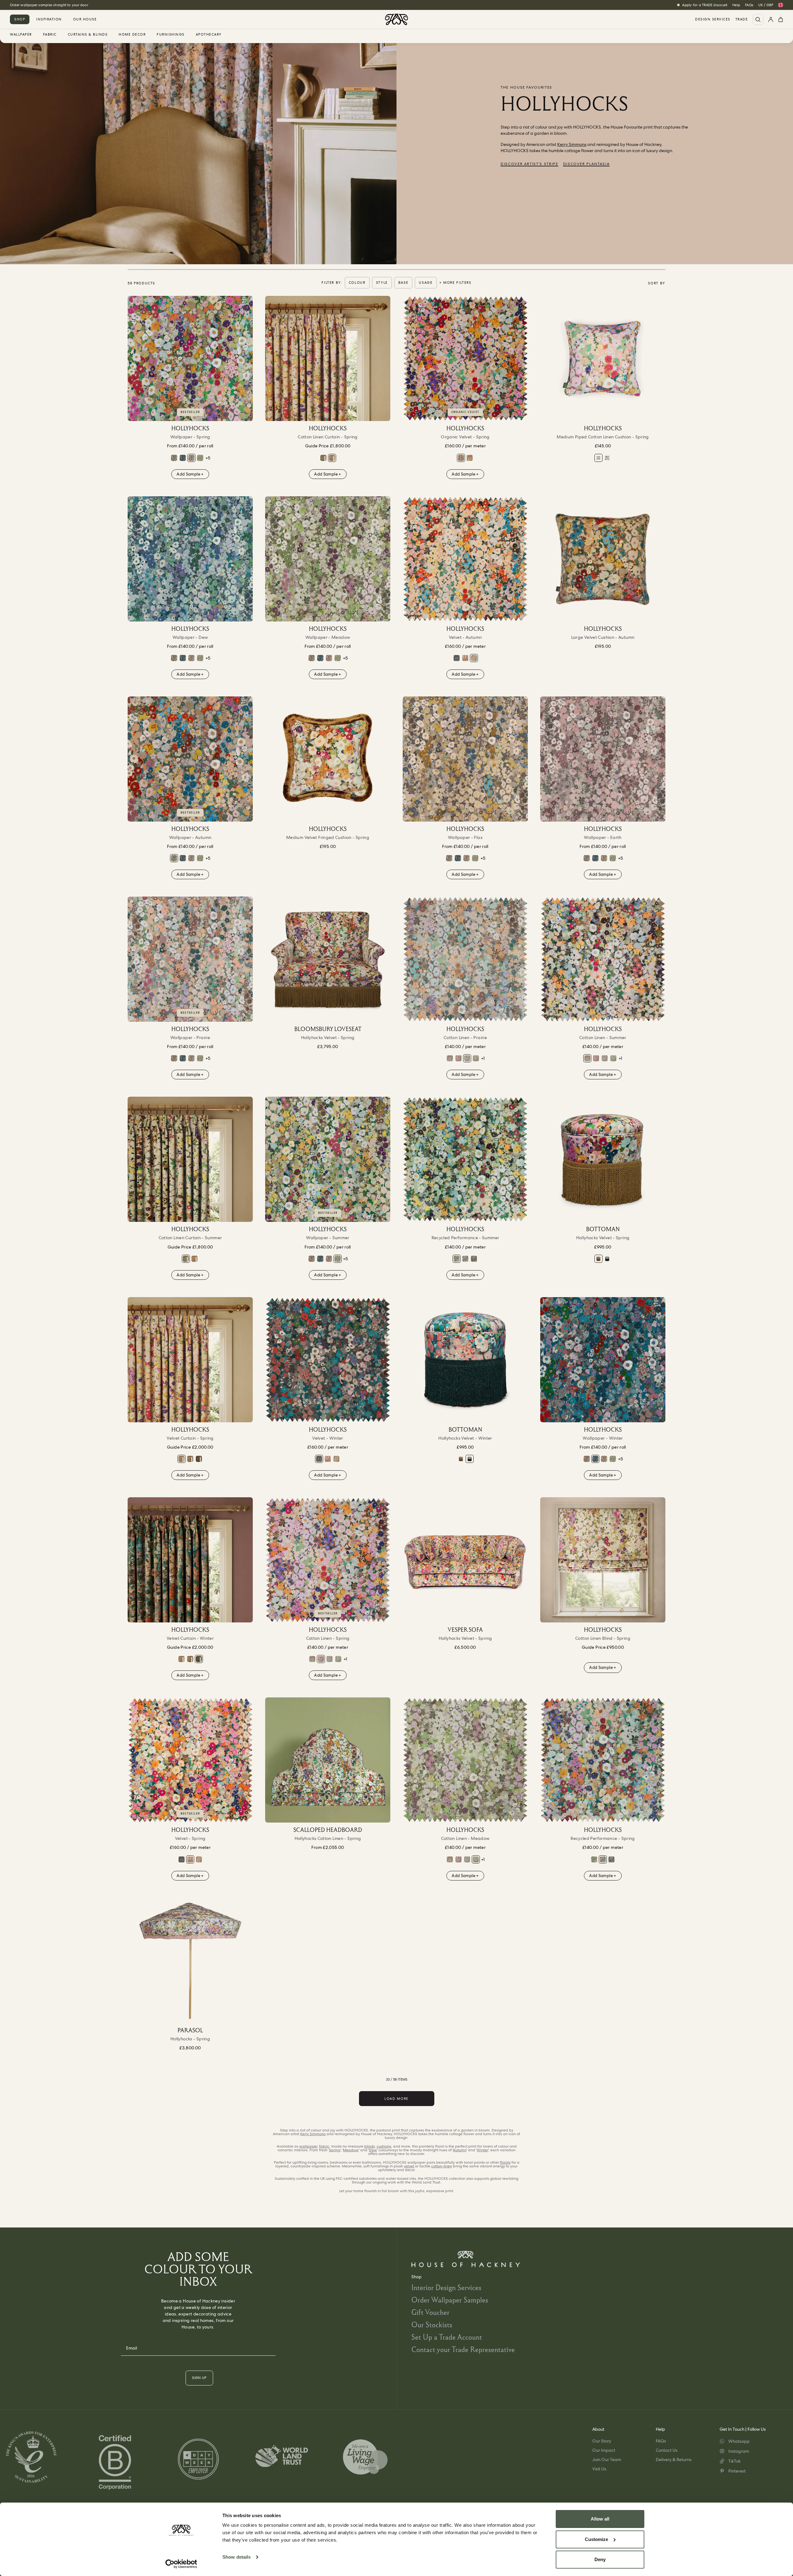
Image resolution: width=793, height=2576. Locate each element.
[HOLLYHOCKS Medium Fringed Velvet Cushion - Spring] (328, 759)
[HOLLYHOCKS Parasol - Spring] (190, 1960)
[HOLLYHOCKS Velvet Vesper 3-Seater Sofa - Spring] (465, 1560)
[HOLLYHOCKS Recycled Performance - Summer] (465, 1159)
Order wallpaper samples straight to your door (49, 5)
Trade (742, 19)
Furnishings (171, 35)
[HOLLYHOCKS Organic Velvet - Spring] (465, 358)
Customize (596, 2539)
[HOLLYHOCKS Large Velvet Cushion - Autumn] (603, 559)
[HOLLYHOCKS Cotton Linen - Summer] (450, 1058)
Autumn (460, 2150)
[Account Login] (771, 19)
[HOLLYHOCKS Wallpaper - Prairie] (190, 959)
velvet (409, 2166)
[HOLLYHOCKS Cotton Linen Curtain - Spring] (328, 358)
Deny (600, 2559)
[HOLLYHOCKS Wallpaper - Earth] (603, 759)
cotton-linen (442, 2166)
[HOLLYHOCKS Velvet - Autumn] (465, 559)
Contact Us (667, 2450)
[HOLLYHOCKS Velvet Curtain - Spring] (190, 1360)
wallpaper (308, 2146)
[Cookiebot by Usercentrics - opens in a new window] (181, 2564)
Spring (335, 2150)
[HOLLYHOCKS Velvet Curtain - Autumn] (190, 1459)
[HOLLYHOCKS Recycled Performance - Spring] (465, 1259)
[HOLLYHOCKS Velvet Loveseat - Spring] (328, 959)
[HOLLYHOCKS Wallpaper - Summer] (200, 458)
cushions (384, 2146)
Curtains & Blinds (88, 35)
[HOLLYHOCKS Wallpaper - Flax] (465, 759)
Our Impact (604, 2450)
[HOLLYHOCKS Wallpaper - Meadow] (328, 559)
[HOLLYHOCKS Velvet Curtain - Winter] (199, 1459)
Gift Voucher (430, 2312)
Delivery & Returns (674, 2460)
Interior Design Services (446, 2287)
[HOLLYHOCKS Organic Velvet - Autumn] (470, 458)
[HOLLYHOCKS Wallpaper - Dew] (190, 559)
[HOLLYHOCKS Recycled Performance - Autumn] (474, 1259)
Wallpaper (21, 35)
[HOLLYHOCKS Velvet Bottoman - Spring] (603, 1159)
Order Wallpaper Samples (450, 2300)
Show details (237, 2557)
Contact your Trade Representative (463, 2349)
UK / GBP (766, 5)
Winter (482, 2150)
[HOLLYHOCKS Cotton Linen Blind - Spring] (603, 1560)
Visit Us (599, 2469)
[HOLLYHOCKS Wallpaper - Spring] (190, 358)
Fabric (50, 35)
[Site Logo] (396, 19)
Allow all (600, 2519)
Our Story (602, 2441)
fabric (324, 2146)
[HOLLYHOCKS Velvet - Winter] (457, 658)
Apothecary (209, 35)
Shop (20, 19)
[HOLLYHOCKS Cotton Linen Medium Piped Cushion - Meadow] (607, 458)
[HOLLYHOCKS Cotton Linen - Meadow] (476, 1058)
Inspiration (49, 19)
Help (736, 5)
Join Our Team (607, 2460)
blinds (370, 2146)
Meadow (351, 2150)
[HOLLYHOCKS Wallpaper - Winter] (183, 458)
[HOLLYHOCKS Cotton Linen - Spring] (458, 1058)
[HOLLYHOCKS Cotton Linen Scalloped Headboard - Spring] (328, 1760)
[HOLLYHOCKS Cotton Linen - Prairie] (465, 959)
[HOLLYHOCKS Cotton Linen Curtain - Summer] (323, 458)
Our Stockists (432, 2325)
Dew (373, 2150)
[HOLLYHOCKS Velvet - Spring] (465, 658)
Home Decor (132, 35)
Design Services (713, 19)
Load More (396, 2099)
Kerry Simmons (572, 144)
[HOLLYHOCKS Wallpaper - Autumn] (174, 458)
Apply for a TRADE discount (705, 5)
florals (505, 2162)
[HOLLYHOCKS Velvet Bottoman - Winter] (607, 1259)
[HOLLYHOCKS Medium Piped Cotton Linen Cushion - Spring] (603, 358)
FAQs (749, 5)
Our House (85, 19)
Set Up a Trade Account (447, 2337)
